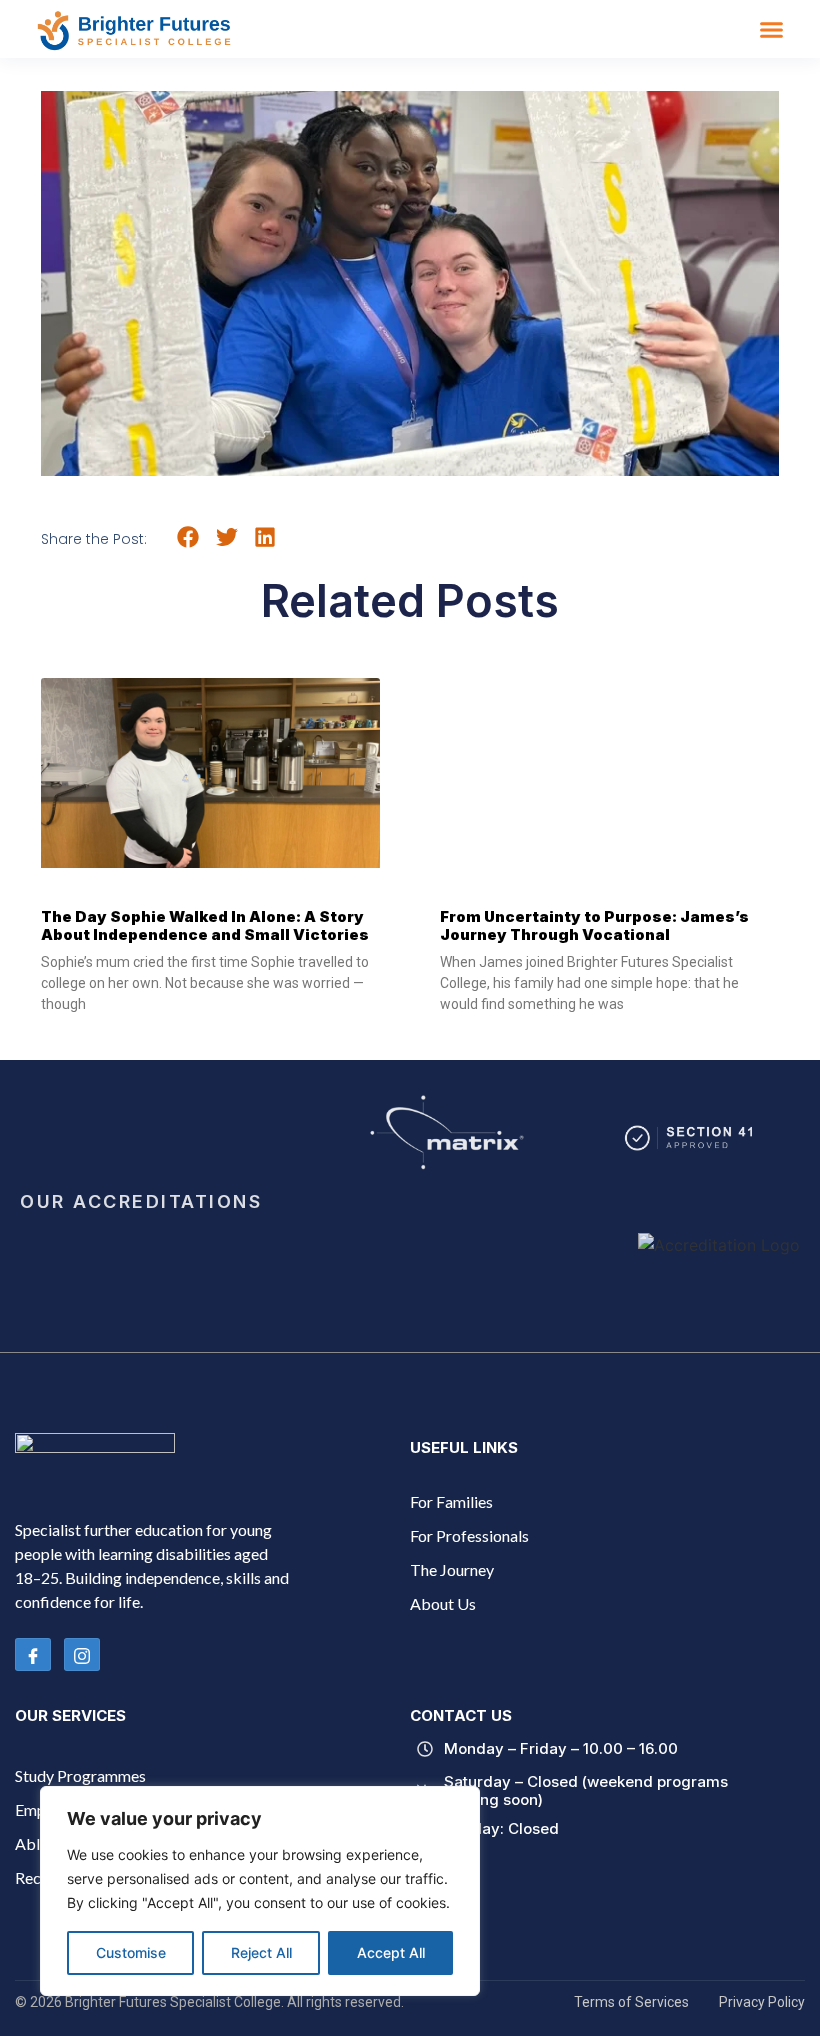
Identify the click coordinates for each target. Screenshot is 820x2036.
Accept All (391, 1952)
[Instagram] (82, 1654)
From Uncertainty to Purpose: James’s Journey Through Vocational (594, 925)
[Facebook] (33, 1654)
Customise (131, 1952)
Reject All (261, 1952)
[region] (260, 1891)
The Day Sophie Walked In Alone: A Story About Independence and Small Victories (205, 925)
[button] (772, 29)
